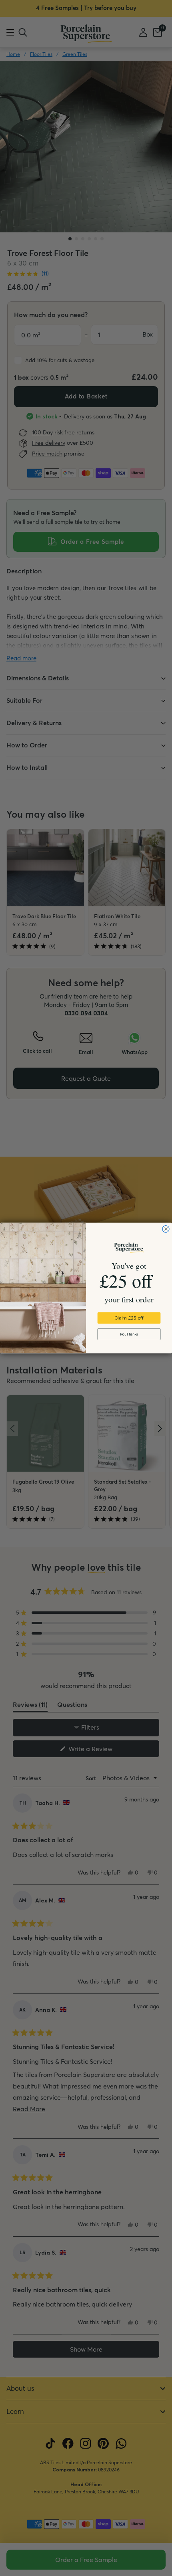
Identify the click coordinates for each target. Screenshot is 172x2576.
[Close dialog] (166, 1229)
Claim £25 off (129, 1318)
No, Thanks (129, 1335)
